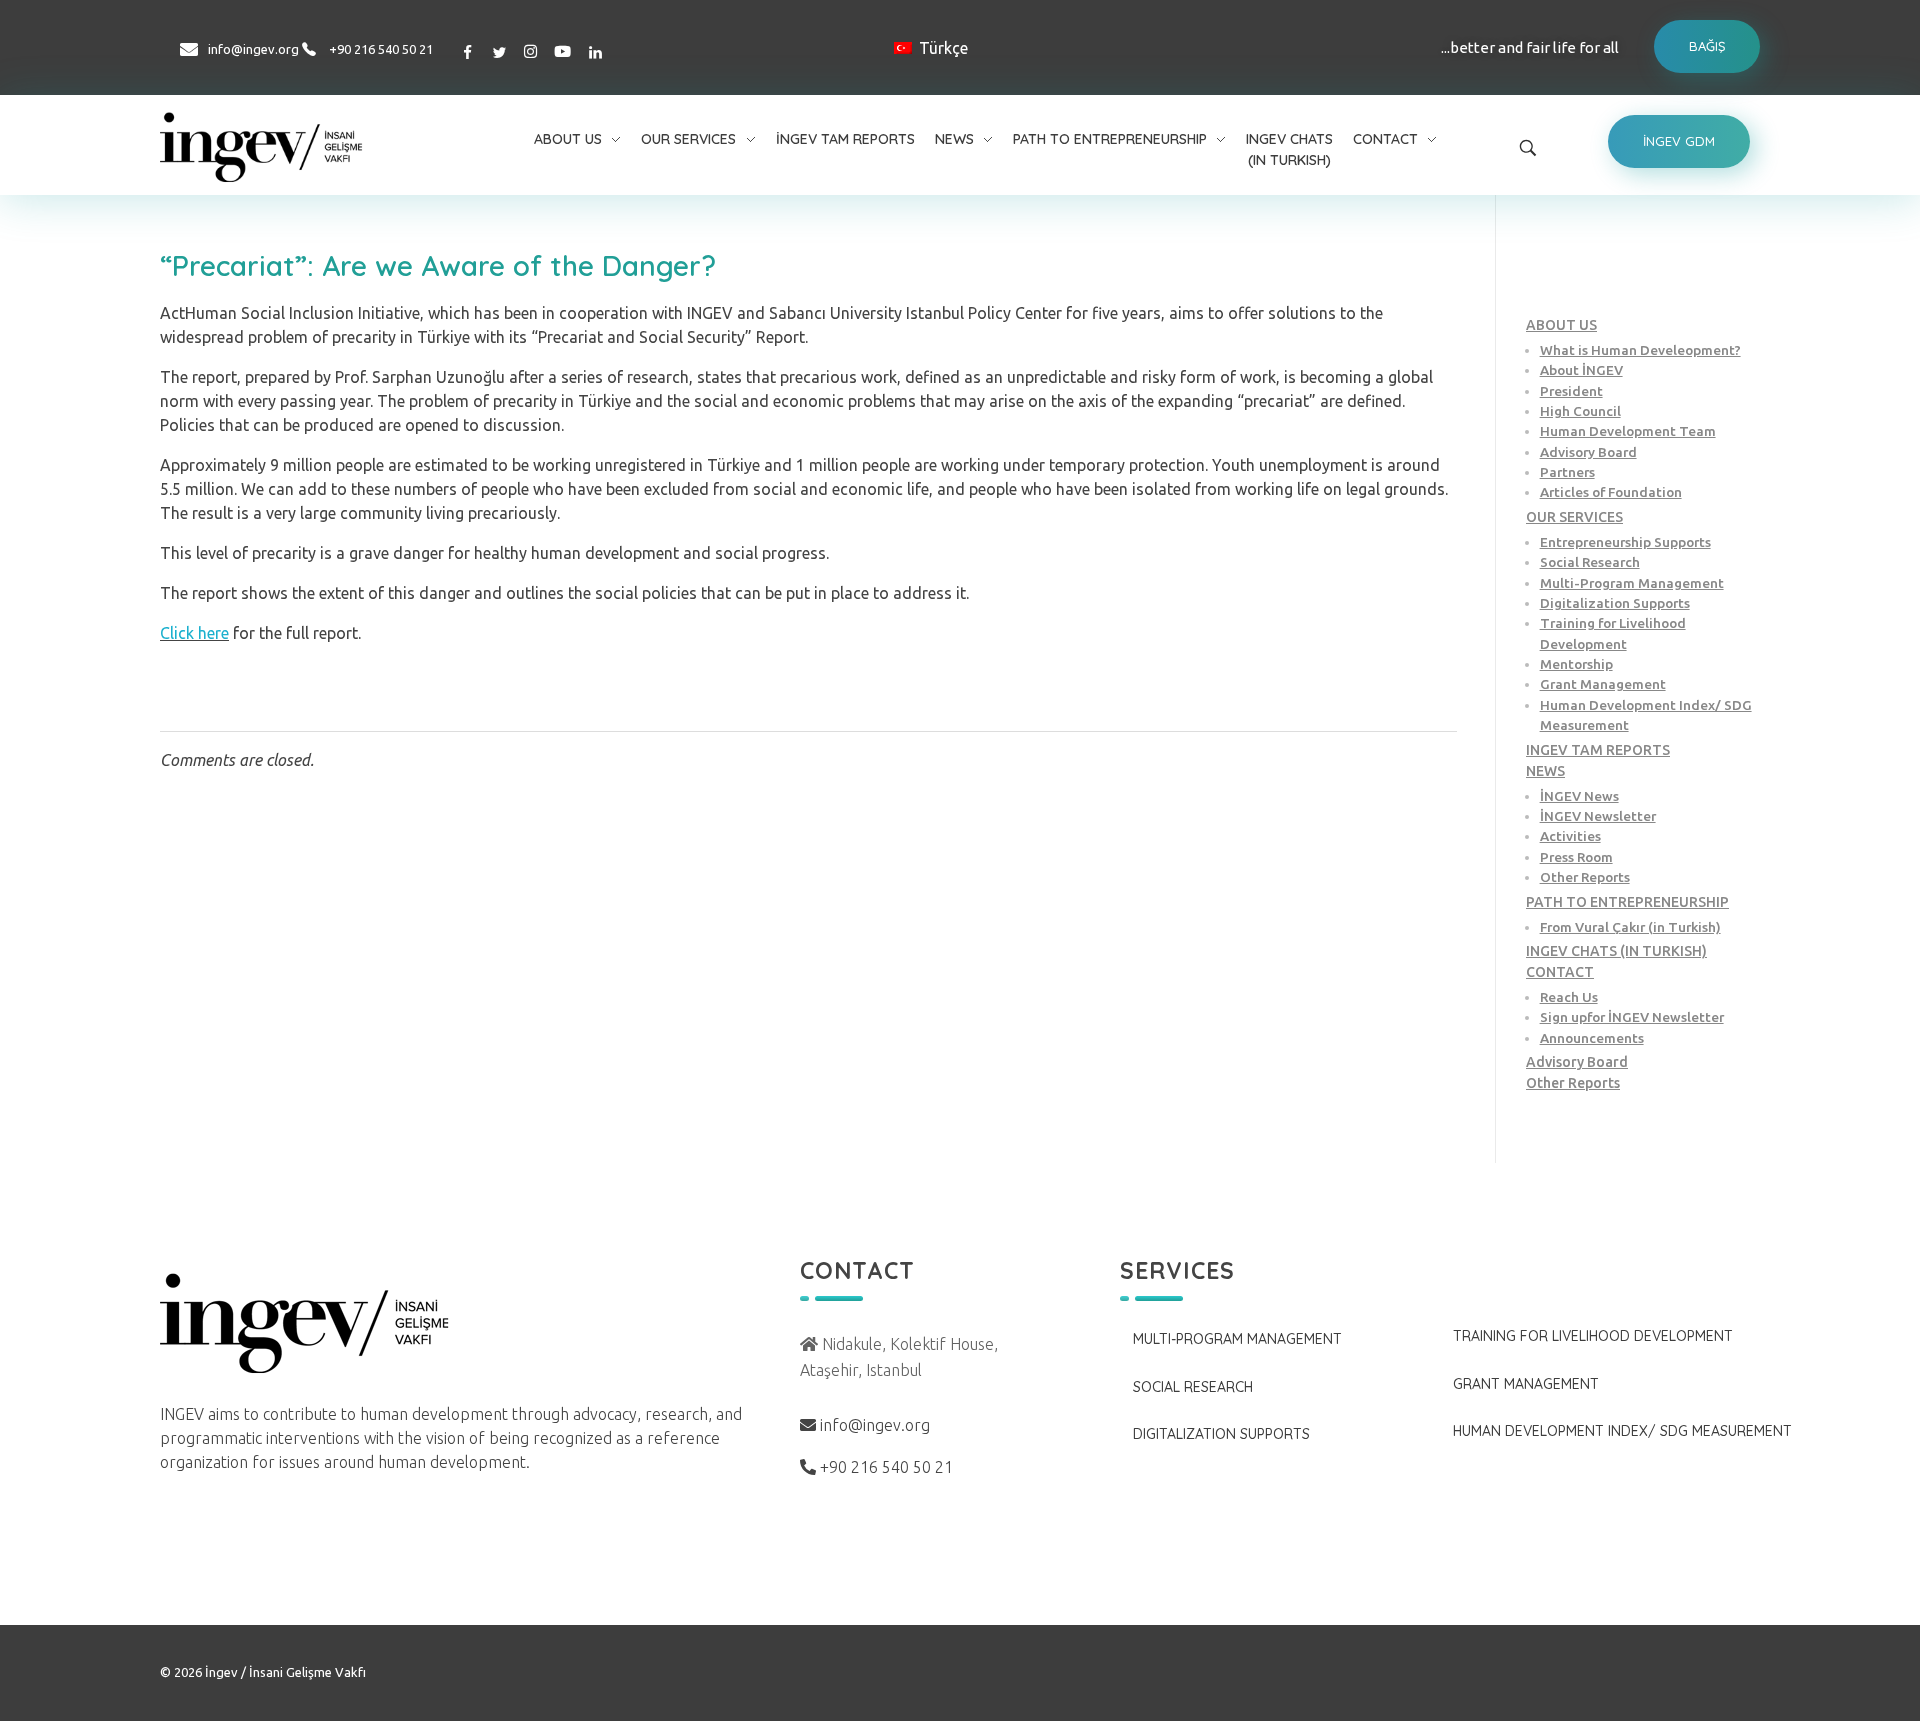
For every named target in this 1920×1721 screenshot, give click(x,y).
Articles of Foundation (1611, 492)
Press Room (1576, 857)
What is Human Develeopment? (1640, 350)
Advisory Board (1588, 452)
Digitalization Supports (1615, 603)
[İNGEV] (308, 147)
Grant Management (1603, 684)
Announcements (1592, 1038)
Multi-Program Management (1632, 583)
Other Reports (1585, 877)
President (1571, 391)
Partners (1567, 472)
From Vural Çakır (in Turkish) (1630, 927)
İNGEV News (1579, 796)
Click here (194, 633)
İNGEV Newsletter (1598, 816)
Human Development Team (1628, 431)
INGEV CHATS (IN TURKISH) (1616, 951)
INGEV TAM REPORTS (1598, 750)
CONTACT (1560, 972)
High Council (1580, 411)
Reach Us (1569, 997)
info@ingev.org (253, 49)
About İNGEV (1581, 370)
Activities (1570, 836)
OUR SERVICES (1574, 517)
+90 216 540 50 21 (381, 49)
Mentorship (1576, 664)
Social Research (1590, 562)
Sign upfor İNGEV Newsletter (1632, 1017)
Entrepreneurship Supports (1625, 542)
